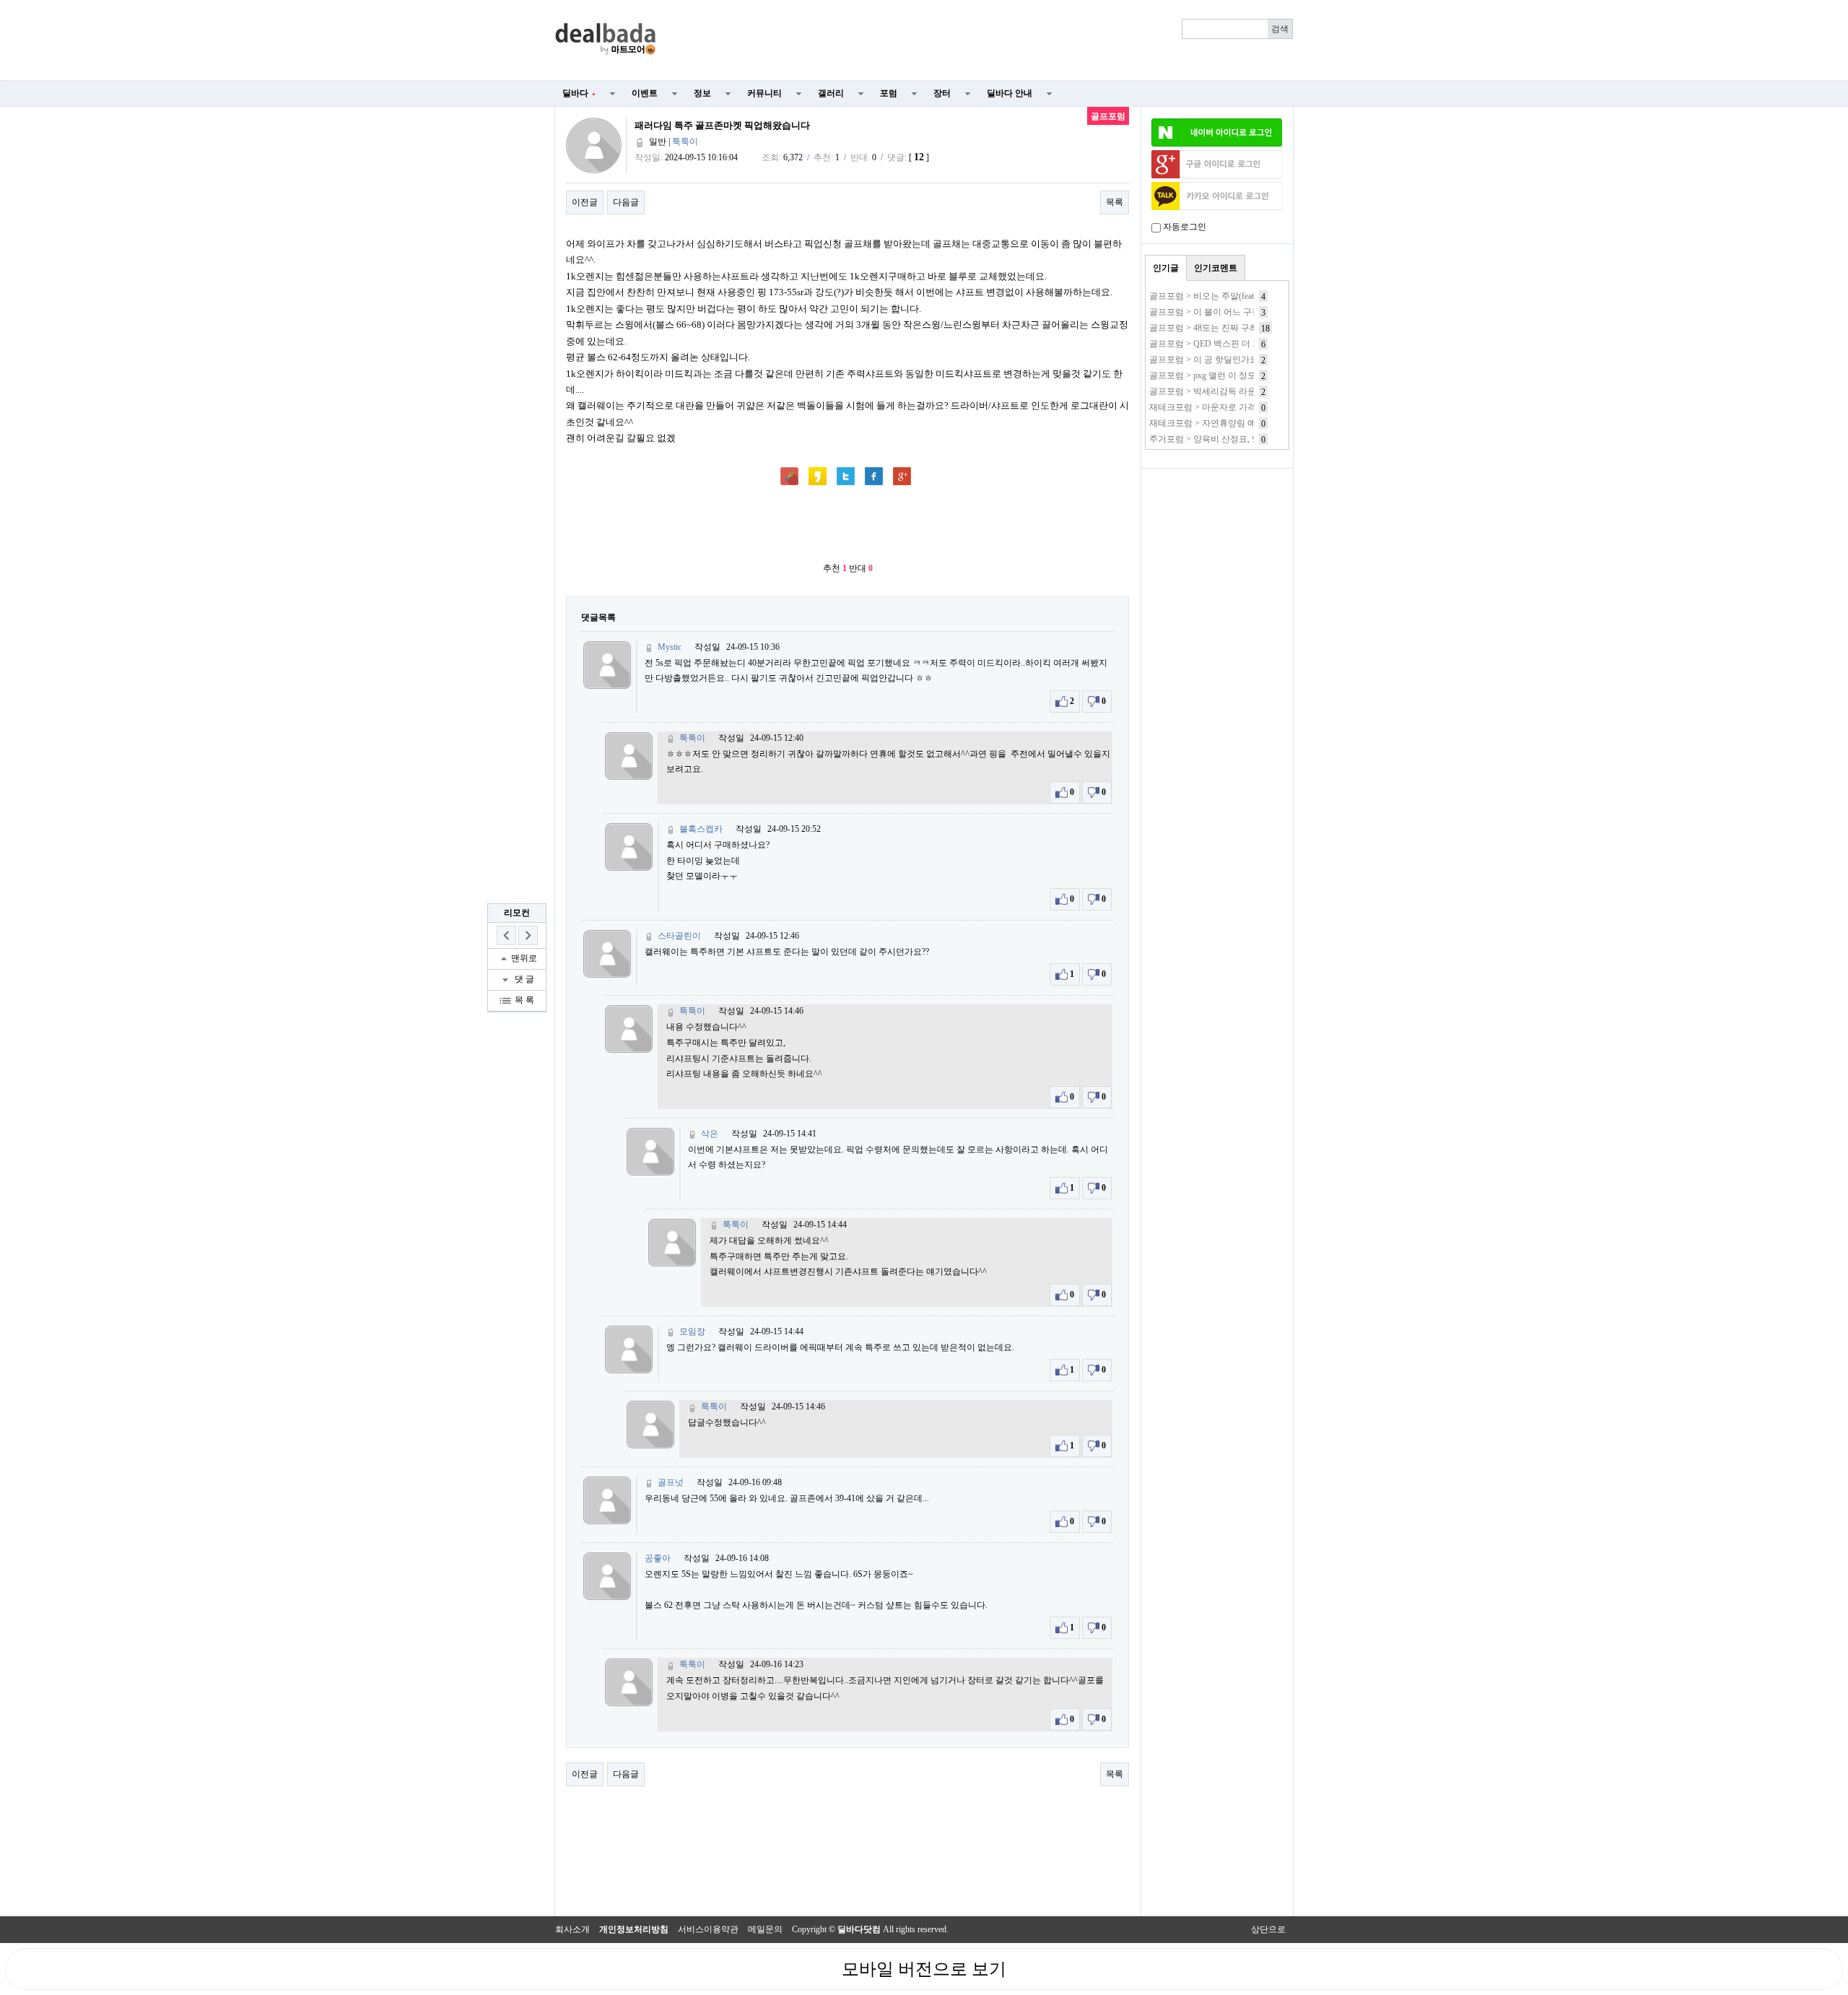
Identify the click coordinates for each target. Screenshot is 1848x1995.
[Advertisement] (983, 40)
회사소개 (572, 1929)
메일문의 (765, 1929)
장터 (942, 93)
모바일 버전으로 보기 (924, 1969)
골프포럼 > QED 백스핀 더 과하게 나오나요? (1234, 344)
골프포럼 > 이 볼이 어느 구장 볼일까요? (1225, 312)
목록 (1115, 202)
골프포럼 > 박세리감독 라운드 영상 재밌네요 (1235, 391)
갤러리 (831, 93)
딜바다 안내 (1010, 93)
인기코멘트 (1216, 268)
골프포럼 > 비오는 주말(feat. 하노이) (1218, 296)
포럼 (889, 93)
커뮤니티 (764, 93)
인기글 (1166, 268)
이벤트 (645, 93)
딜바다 (579, 93)
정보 (702, 93)
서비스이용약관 (708, 1929)
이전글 (585, 202)
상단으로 (1268, 1929)
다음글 (626, 202)
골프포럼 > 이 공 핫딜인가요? (1206, 360)
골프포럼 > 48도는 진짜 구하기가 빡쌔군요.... (1235, 328)
